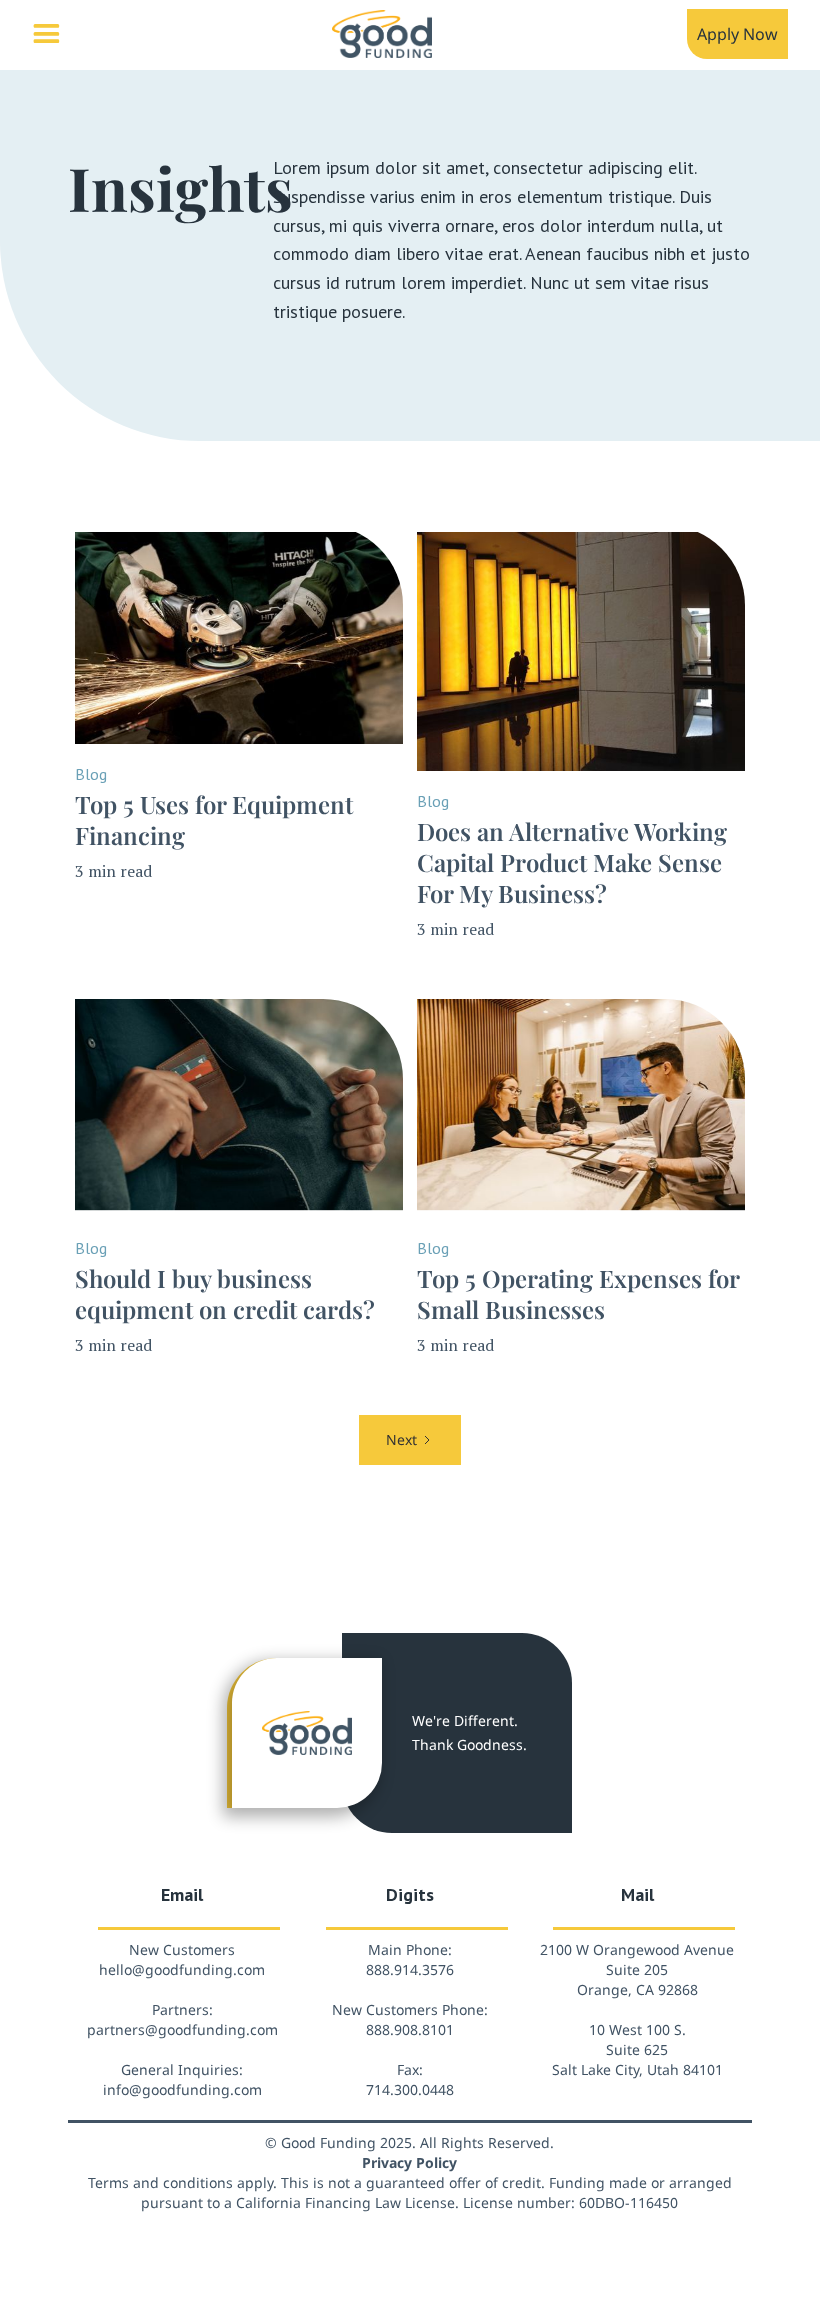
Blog (91, 774)
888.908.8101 (410, 2029)
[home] (382, 39)
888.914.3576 (410, 1969)
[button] (46, 32)
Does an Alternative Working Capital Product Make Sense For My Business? (572, 862)
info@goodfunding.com (182, 2089)
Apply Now (737, 34)
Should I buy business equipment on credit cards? (225, 1294)
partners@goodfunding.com (182, 2029)
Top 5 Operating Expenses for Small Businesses (578, 1294)
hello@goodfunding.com (182, 1969)
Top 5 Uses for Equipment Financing (214, 820)
